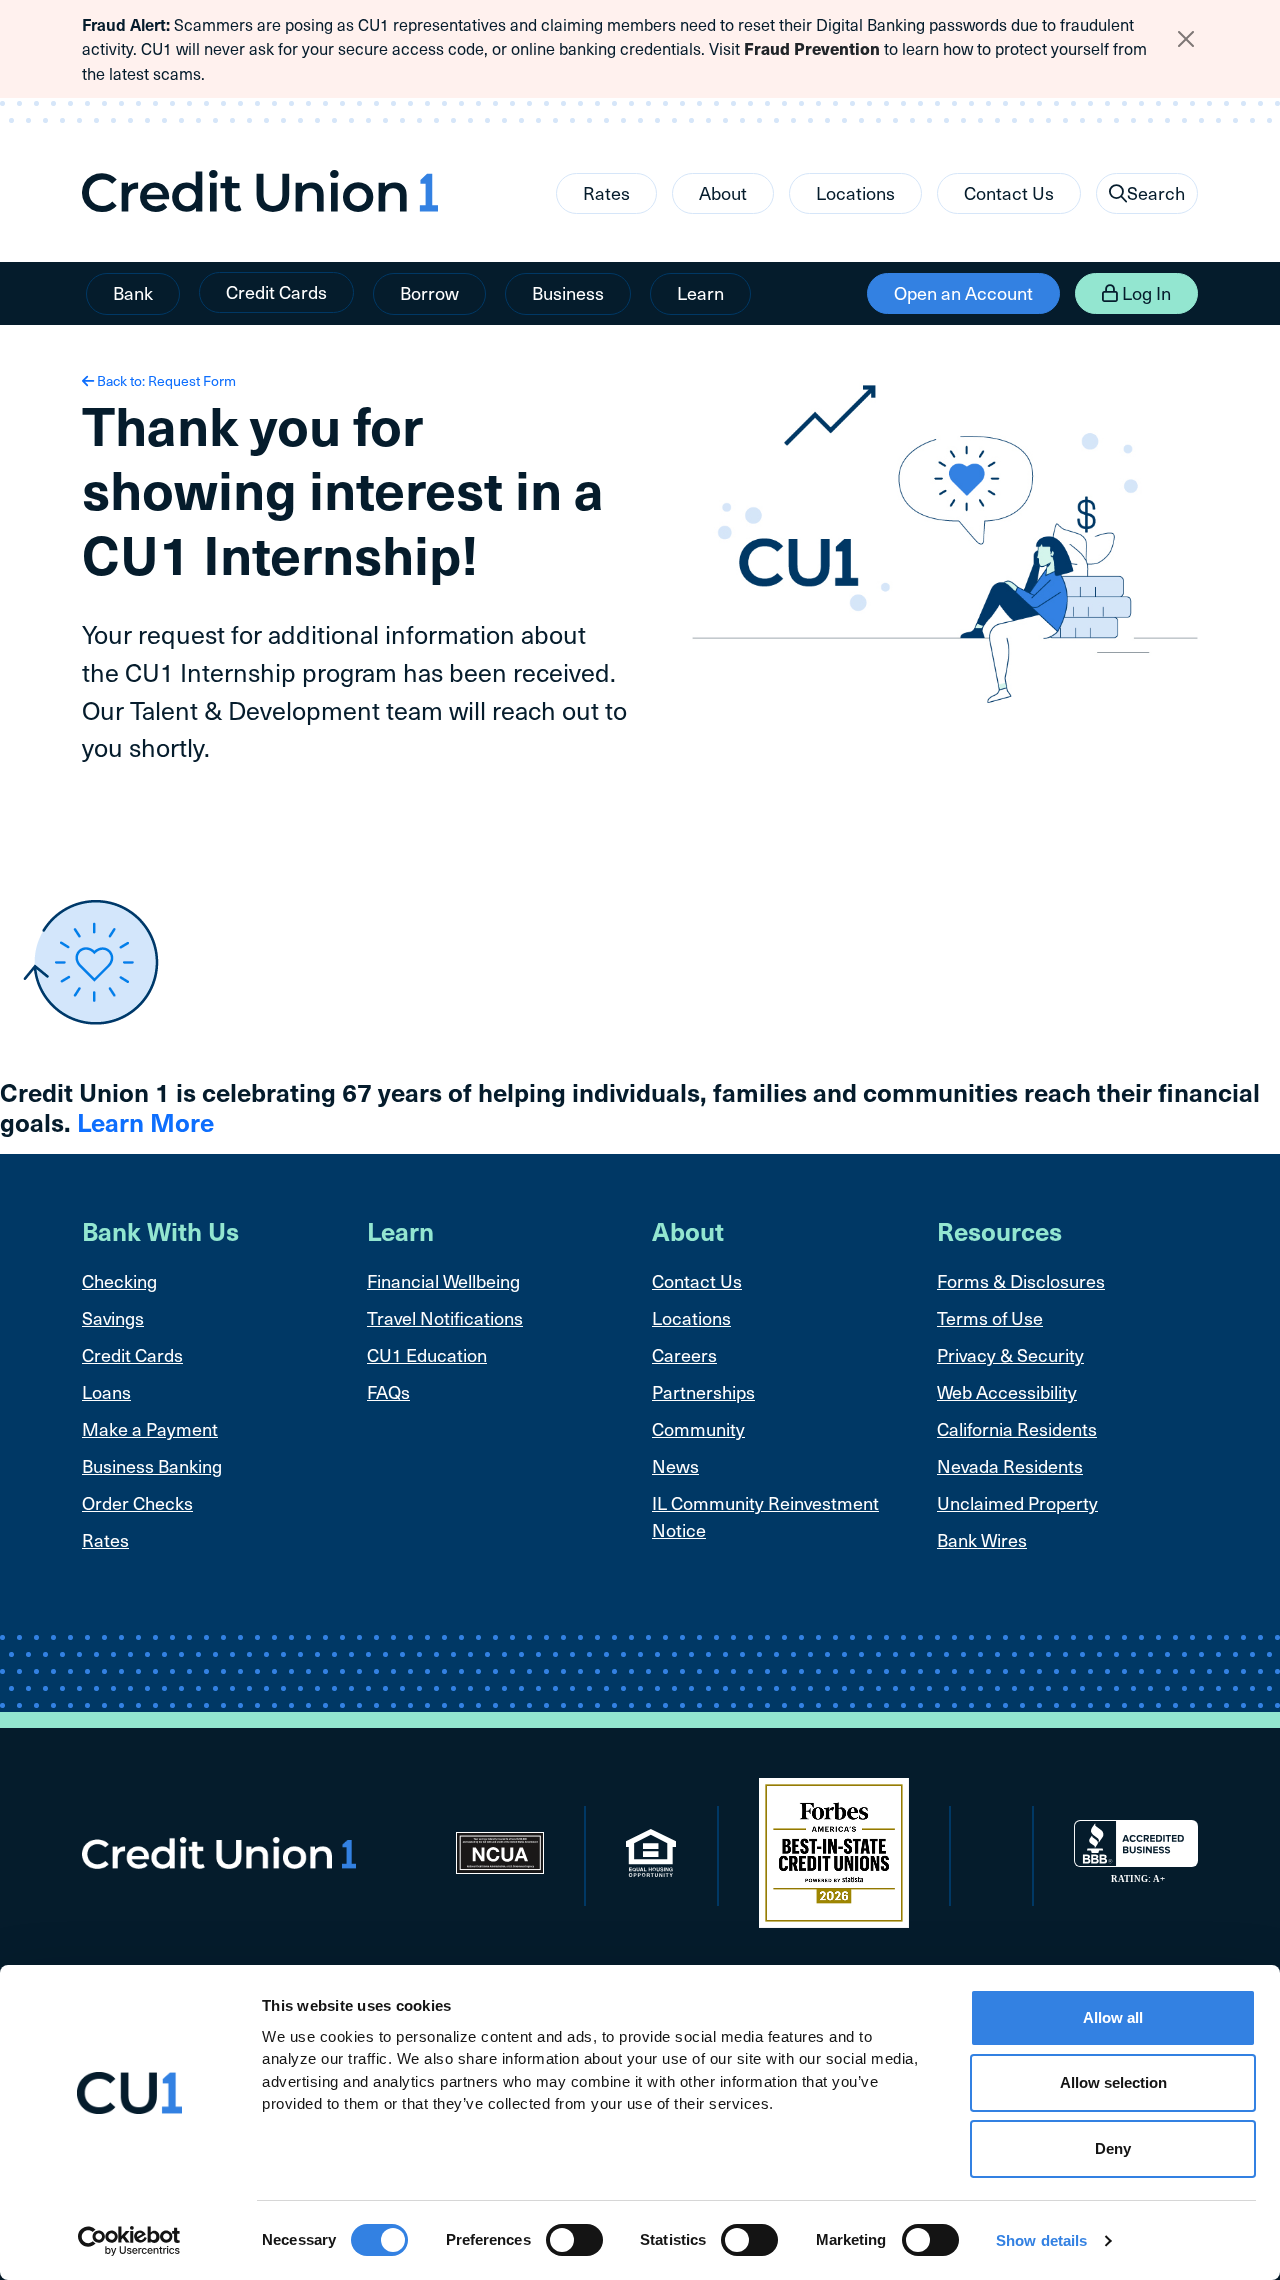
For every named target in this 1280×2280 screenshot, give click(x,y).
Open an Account (963, 292)
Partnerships (703, 1391)
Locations (855, 192)
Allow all (1113, 2017)
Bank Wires (982, 1539)
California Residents (1017, 1428)
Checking (119, 1280)
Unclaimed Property (1017, 1502)
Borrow (429, 292)
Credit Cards (276, 291)
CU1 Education (427, 1354)
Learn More (145, 1121)
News (675, 1465)
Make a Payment (150, 1428)
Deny (1113, 2148)
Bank (133, 292)
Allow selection (1113, 2083)
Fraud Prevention (812, 48)
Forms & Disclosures (1021, 1280)
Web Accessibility (1007, 1391)
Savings (113, 1317)
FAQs (388, 1391)
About (723, 192)
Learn (700, 292)
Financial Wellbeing (443, 1280)
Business (568, 292)
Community (698, 1428)
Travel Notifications (445, 1317)
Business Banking (152, 1465)
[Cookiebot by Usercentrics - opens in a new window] (129, 2241)
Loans (106, 1391)
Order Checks (137, 1502)
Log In (1144, 292)
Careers (684, 1354)
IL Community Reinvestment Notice (765, 1516)
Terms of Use (990, 1317)
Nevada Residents (1010, 1465)
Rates (606, 192)
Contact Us (1009, 192)
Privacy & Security (1010, 1354)
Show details (1041, 2240)
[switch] (574, 2240)
